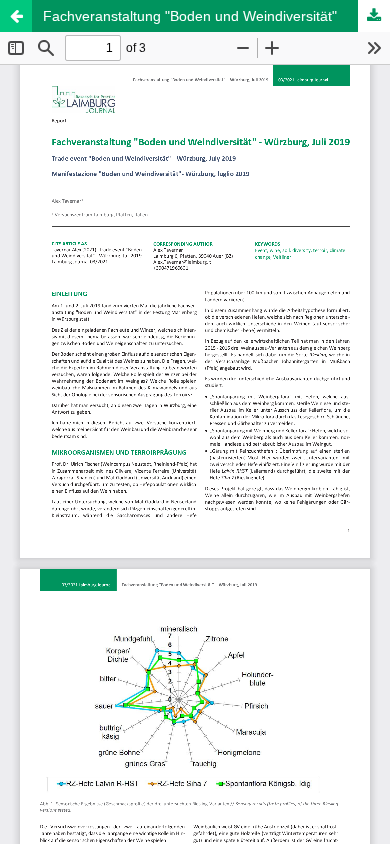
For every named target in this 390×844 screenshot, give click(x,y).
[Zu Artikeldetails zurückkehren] (16, 16)
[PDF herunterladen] (374, 16)
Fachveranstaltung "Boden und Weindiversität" (190, 16)
